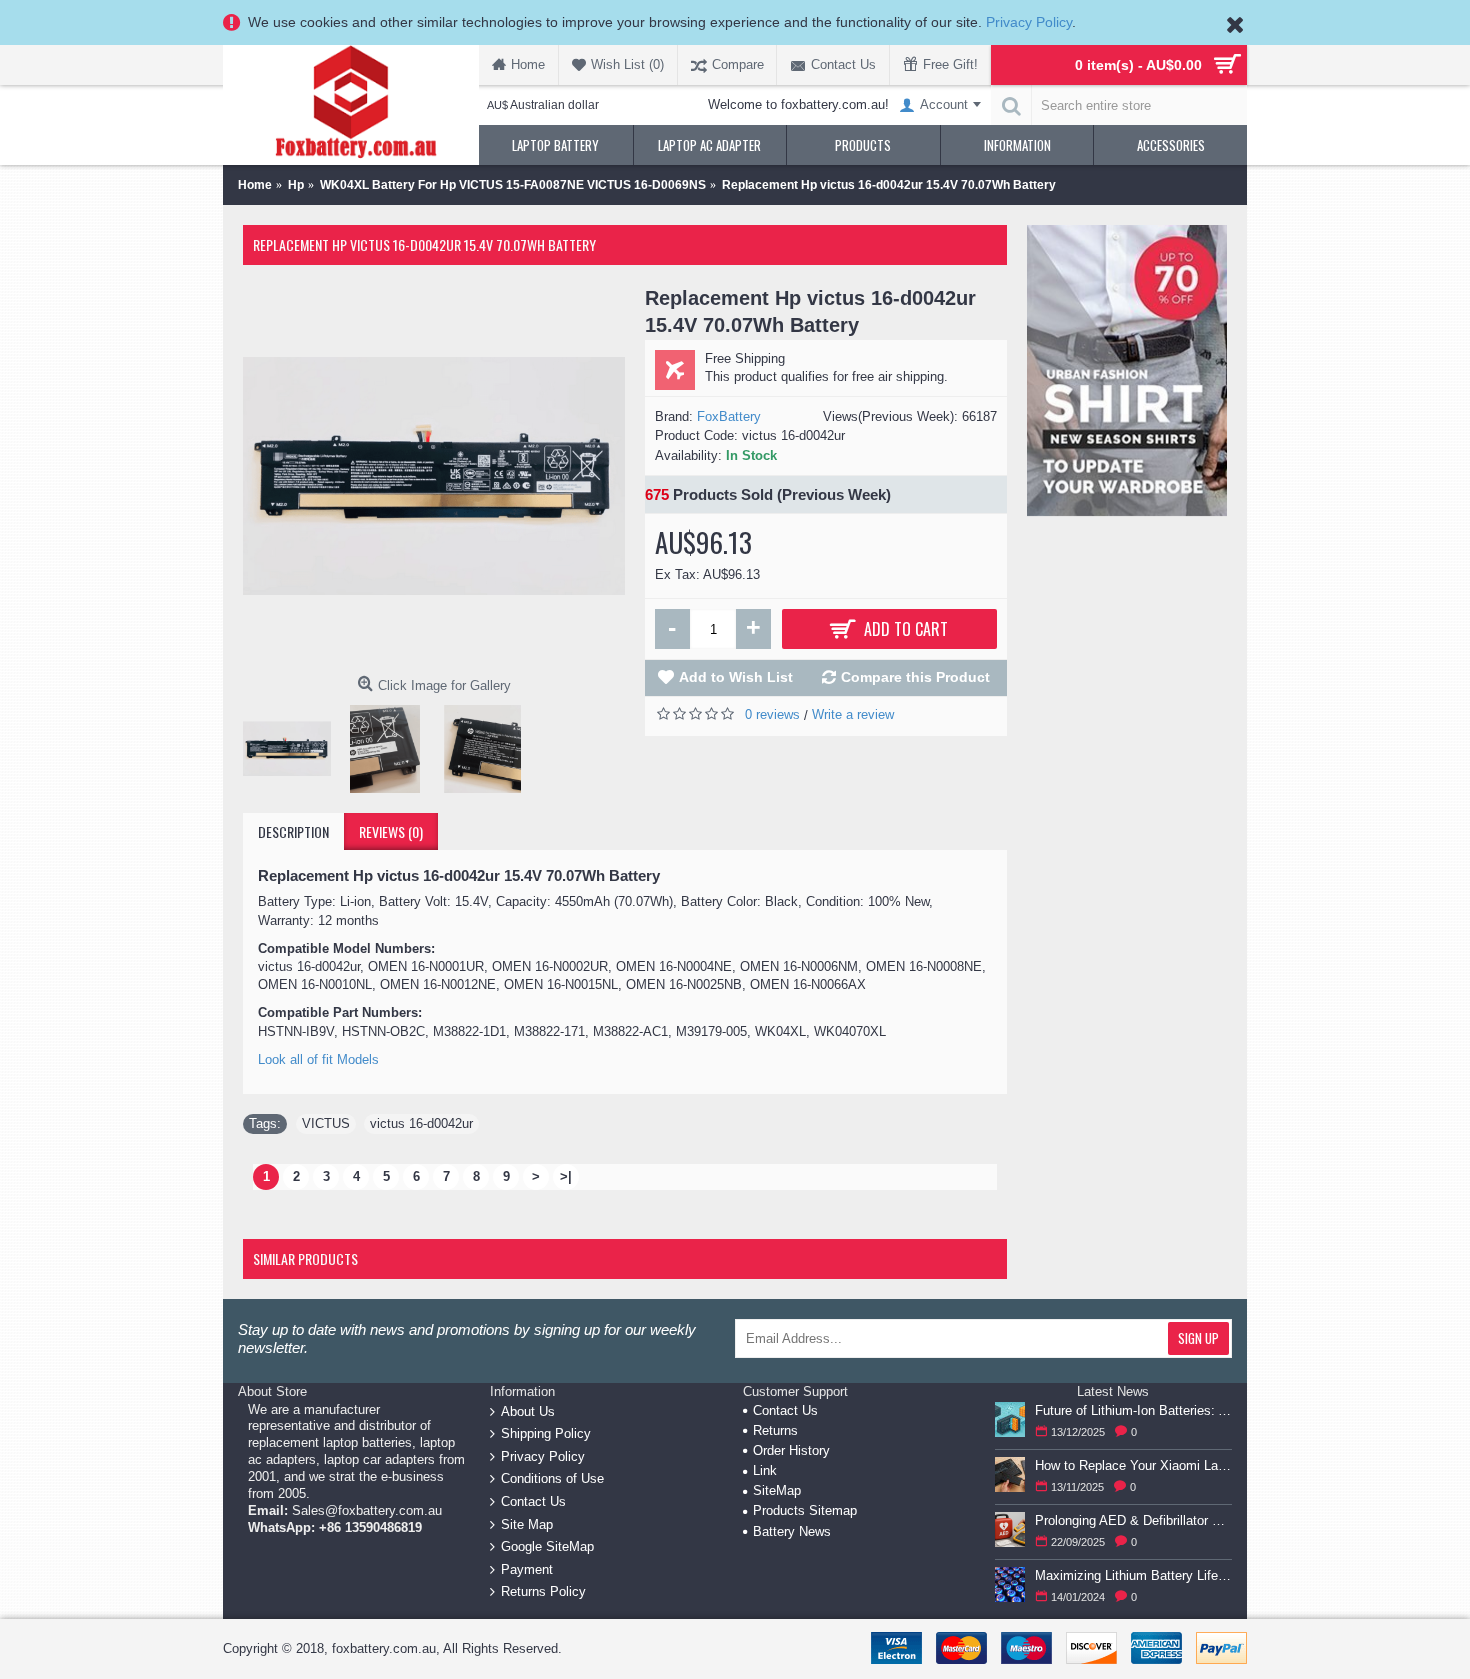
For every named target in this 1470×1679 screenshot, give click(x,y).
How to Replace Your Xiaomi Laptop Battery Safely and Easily (1133, 1465)
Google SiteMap (547, 1546)
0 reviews (772, 714)
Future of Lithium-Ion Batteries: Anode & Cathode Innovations (1133, 1410)
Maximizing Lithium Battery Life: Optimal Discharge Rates (1133, 1575)
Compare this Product (915, 677)
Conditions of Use (552, 1478)
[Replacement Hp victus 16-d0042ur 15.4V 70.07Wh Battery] (434, 476)
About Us (528, 1410)
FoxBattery (729, 416)
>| (566, 1176)
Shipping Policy (546, 1433)
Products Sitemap (805, 1510)
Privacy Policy (1029, 22)
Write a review (853, 714)
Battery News (792, 1531)
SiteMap (777, 1490)
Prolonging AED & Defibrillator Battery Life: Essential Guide (1133, 1520)
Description (293, 831)
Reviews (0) (391, 831)
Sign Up (1198, 1338)
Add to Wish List (736, 677)
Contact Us (533, 1501)
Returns (775, 1430)
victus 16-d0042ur (421, 1123)
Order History (791, 1450)
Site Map (527, 1523)
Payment (527, 1568)
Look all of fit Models (318, 1059)
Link (765, 1470)
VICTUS (326, 1123)
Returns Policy (543, 1591)
